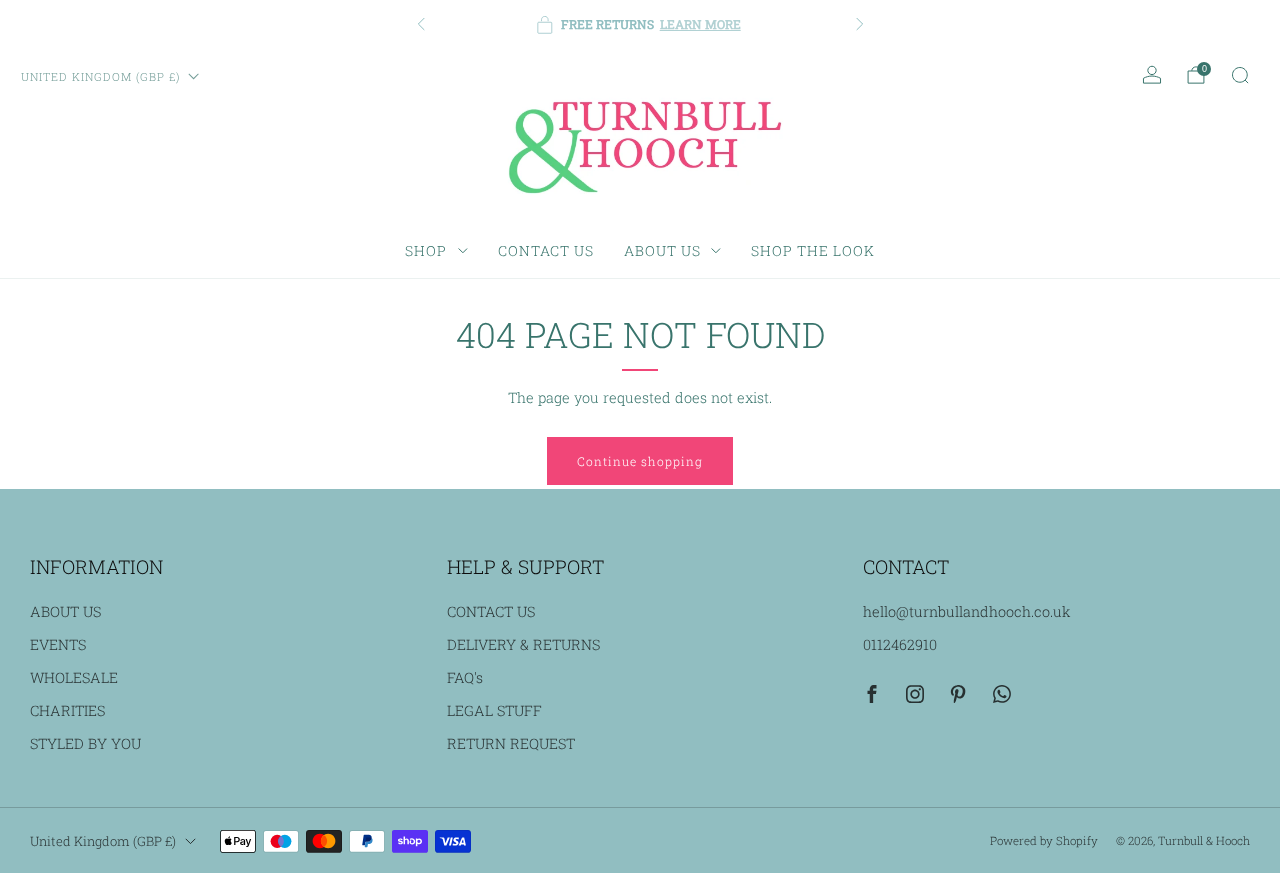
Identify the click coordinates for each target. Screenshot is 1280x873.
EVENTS (58, 644)
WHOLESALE (74, 677)
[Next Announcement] (860, 24)
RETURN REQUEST (511, 743)
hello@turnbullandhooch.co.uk (967, 611)
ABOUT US (662, 250)
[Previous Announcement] (421, 24)
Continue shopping (640, 461)
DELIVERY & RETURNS (523, 644)
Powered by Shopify (1044, 840)
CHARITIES (67, 710)
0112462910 (900, 644)
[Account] (1152, 75)
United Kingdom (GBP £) (100, 76)
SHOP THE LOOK (813, 250)
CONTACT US (546, 250)
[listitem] (640, 24)
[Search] (1240, 75)
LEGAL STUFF (494, 710)
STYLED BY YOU (85, 743)
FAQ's (465, 677)
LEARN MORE (700, 24)
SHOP (426, 250)
